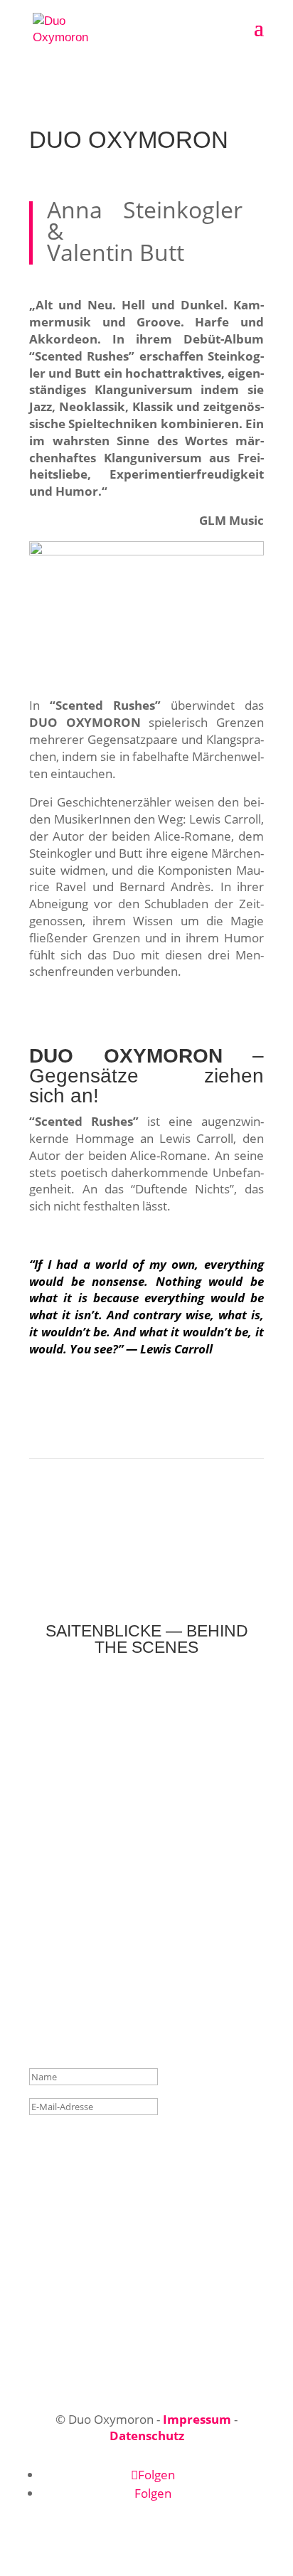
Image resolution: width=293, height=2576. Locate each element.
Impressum (197, 2419)
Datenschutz (147, 2436)
